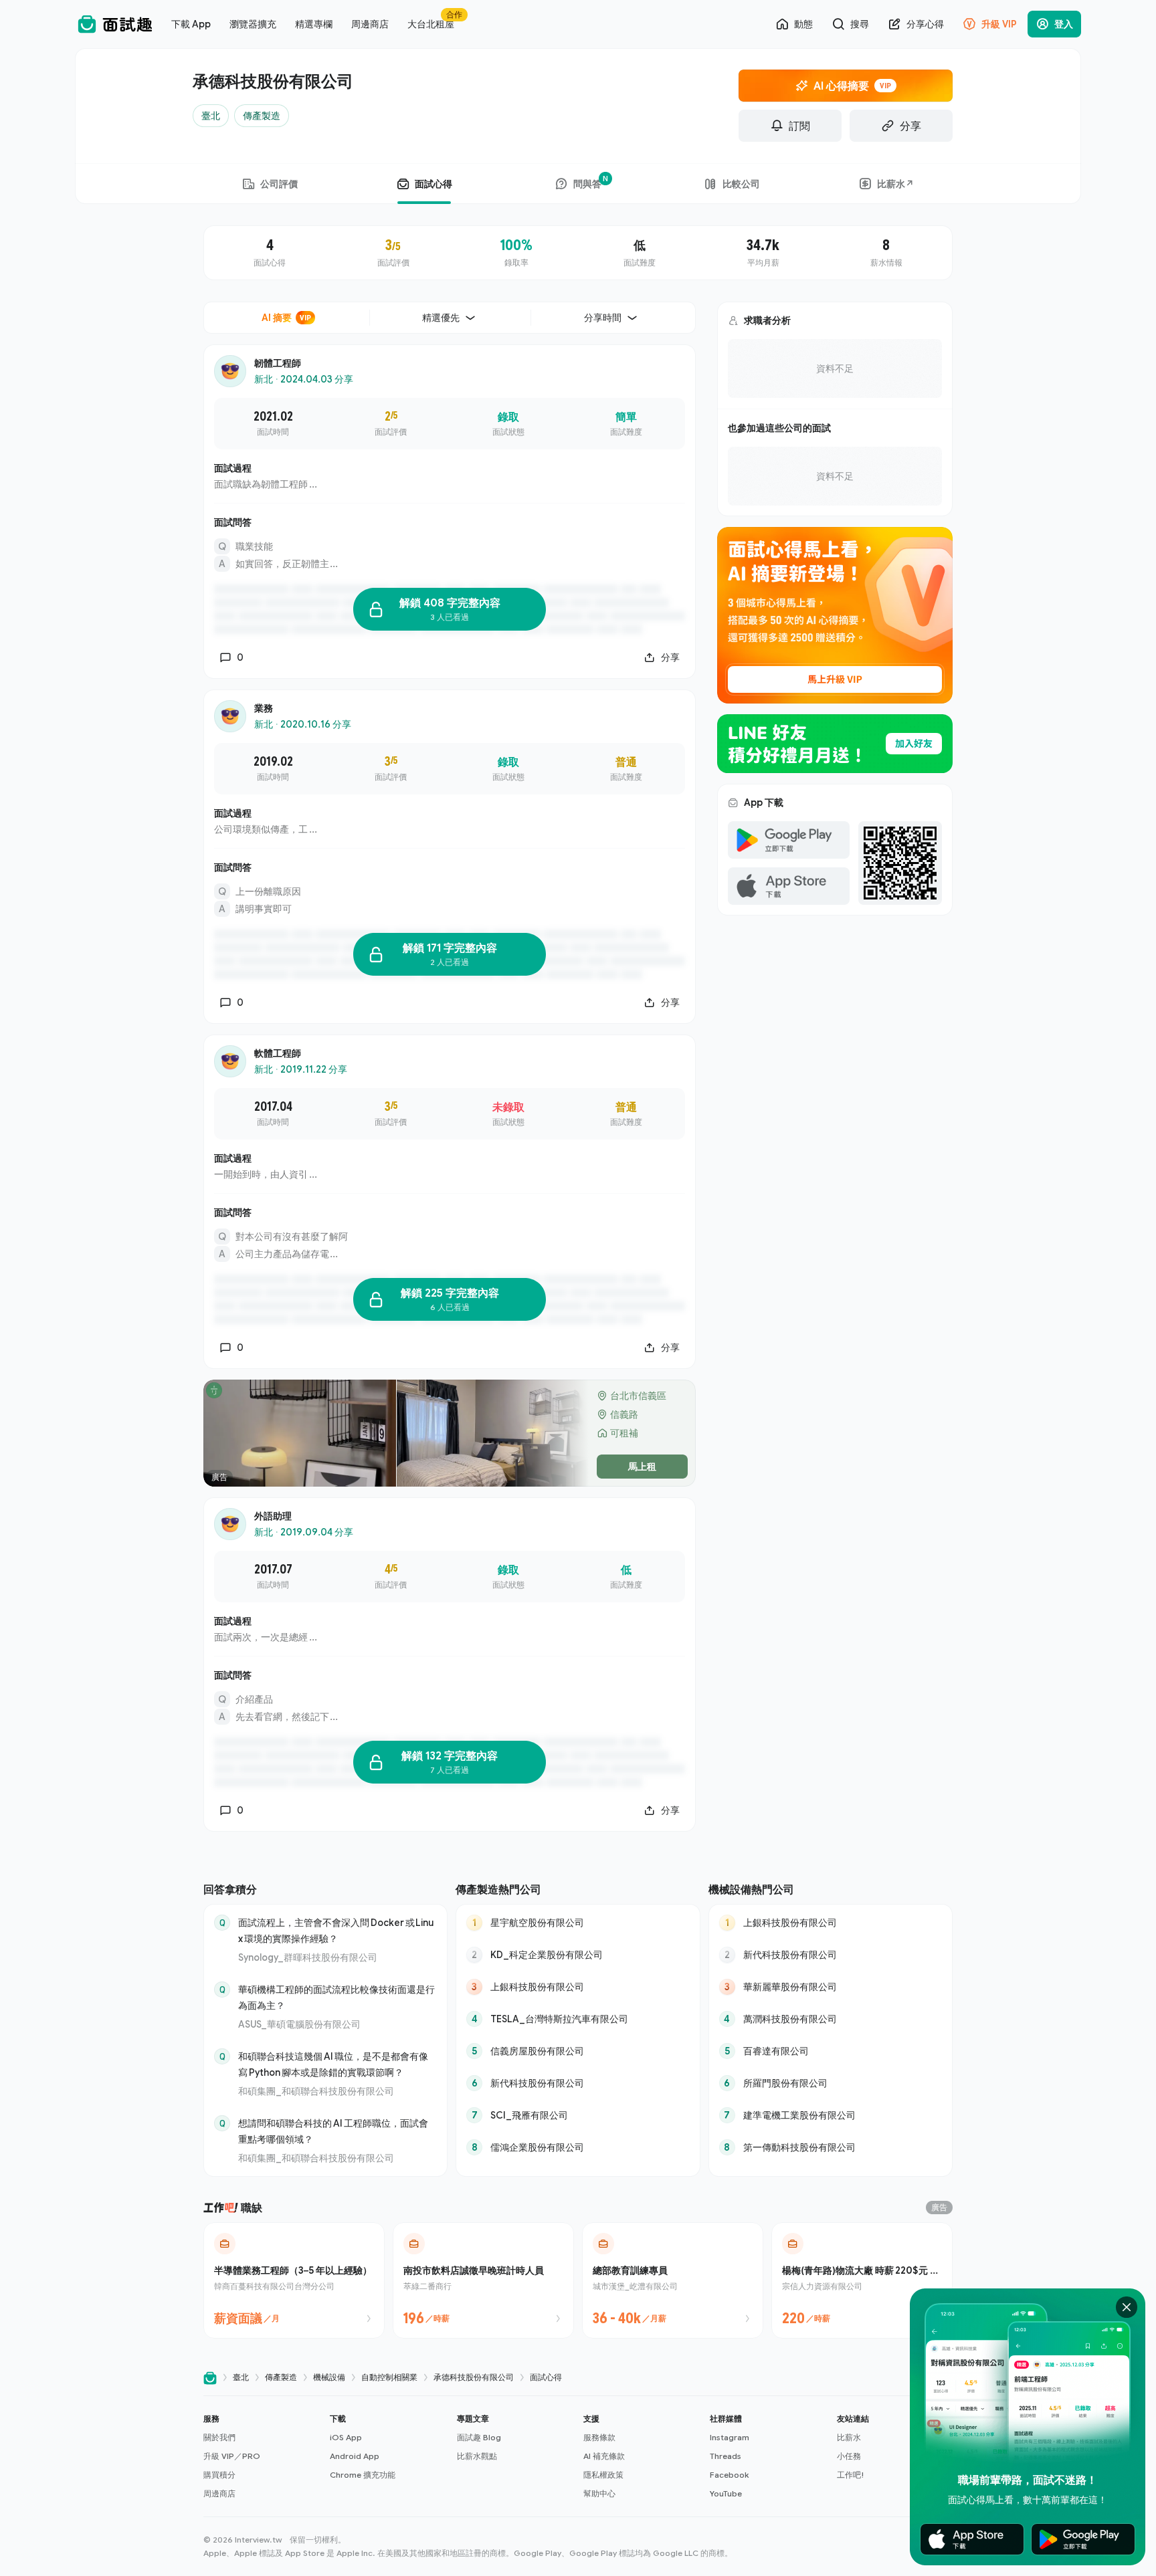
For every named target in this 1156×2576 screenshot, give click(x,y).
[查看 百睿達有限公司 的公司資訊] (831, 2051)
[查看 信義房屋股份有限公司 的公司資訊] (578, 2051)
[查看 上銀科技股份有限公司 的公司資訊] (578, 1987)
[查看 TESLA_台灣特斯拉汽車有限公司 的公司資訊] (578, 2019)
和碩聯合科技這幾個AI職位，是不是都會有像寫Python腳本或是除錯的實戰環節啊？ (333, 2064)
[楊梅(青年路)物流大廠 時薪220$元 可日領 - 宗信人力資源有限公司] (862, 2280)
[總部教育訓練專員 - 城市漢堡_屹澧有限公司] (673, 2280)
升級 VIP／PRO (232, 2456)
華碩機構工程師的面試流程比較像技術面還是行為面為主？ (336, 1997)
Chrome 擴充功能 (363, 2475)
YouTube (726, 2493)
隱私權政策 (603, 2475)
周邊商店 (219, 2493)
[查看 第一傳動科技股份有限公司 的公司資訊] (831, 2147)
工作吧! (851, 2475)
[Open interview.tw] (210, 2378)
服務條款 (599, 2437)
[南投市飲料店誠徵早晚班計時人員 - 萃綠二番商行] (483, 2280)
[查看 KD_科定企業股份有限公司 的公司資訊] (578, 1955)
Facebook (729, 2475)
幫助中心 (599, 2493)
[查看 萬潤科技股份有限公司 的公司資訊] (831, 2019)
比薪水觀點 (477, 2456)
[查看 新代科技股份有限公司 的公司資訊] (578, 2083)
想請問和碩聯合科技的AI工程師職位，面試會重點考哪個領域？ (333, 2131)
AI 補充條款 (604, 2456)
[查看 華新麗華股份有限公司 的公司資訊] (831, 1987)
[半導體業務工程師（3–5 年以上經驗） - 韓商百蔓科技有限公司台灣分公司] (294, 2280)
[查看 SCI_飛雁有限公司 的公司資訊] (578, 2115)
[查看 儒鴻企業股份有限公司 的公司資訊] (578, 2147)
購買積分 (219, 2475)
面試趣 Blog (479, 2437)
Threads (726, 2456)
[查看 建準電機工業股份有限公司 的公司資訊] (831, 2115)
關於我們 (219, 2437)
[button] (261, 2456)
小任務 (849, 2456)
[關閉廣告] (1127, 2307)
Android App (355, 2456)
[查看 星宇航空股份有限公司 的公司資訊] (578, 1923)
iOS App (346, 2437)
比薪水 (849, 2437)
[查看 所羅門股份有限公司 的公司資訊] (831, 2083)
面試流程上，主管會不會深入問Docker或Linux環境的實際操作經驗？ (336, 1930)
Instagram (730, 2437)
